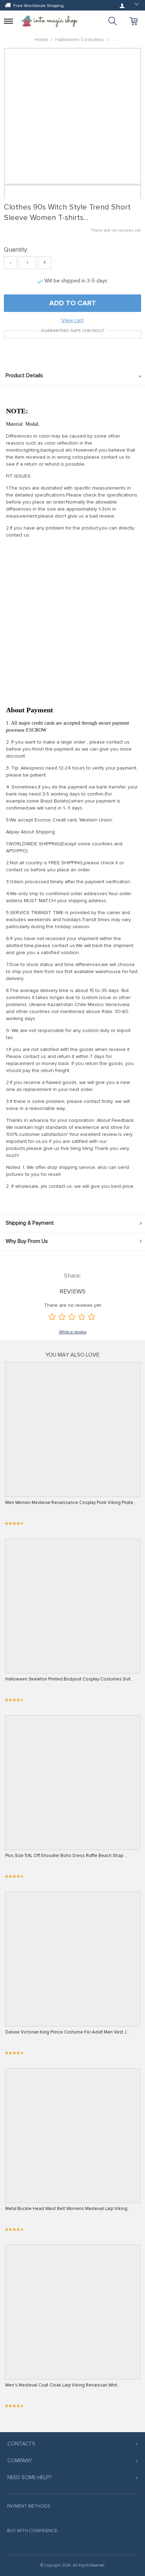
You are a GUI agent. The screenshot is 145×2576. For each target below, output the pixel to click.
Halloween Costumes (80, 39)
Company (20, 2461)
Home (41, 39)
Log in (122, 6)
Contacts (21, 2444)
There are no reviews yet (116, 230)
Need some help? (29, 2477)
